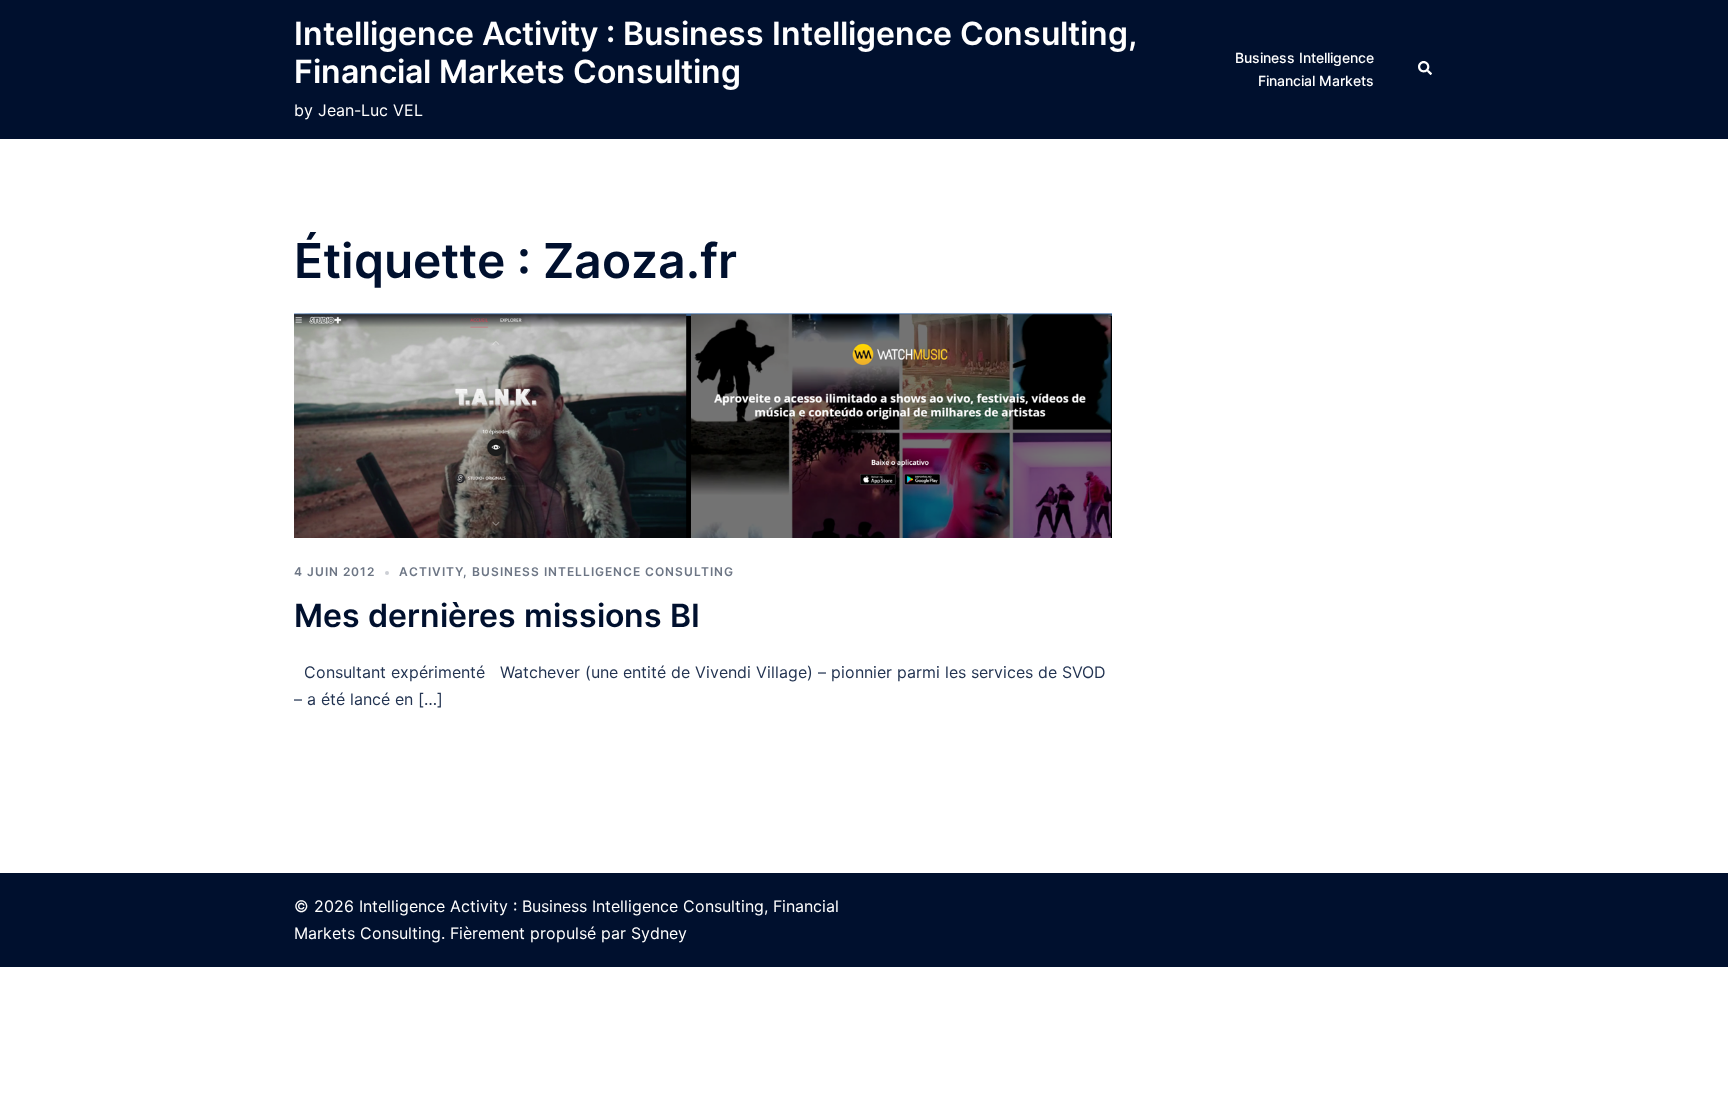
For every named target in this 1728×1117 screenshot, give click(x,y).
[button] (1426, 69)
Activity (431, 571)
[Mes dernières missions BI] (703, 424)
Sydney (659, 933)
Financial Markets (1316, 80)
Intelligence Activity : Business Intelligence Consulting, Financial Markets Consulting (715, 52)
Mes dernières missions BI (497, 615)
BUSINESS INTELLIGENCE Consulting (603, 571)
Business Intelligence (1304, 57)
